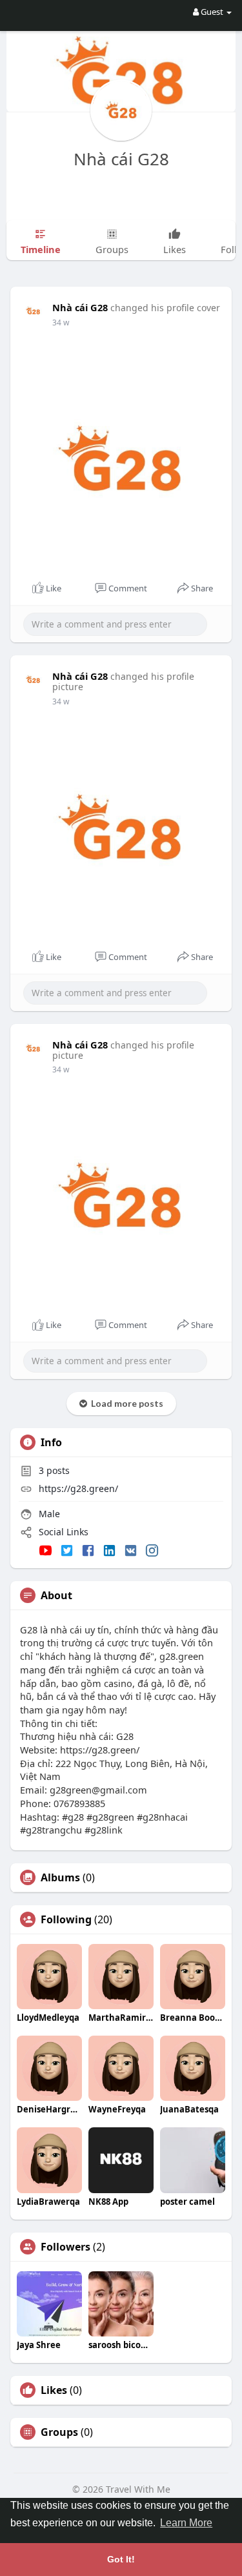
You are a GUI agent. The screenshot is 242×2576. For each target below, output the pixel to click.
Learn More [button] (186, 2523)
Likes (54, 2390)
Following (66, 1919)
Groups (59, 2432)
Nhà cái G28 (121, 159)
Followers (66, 2247)
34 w (61, 322)
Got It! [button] (121, 2559)
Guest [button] (212, 12)
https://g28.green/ (78, 1488)
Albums (60, 1877)
